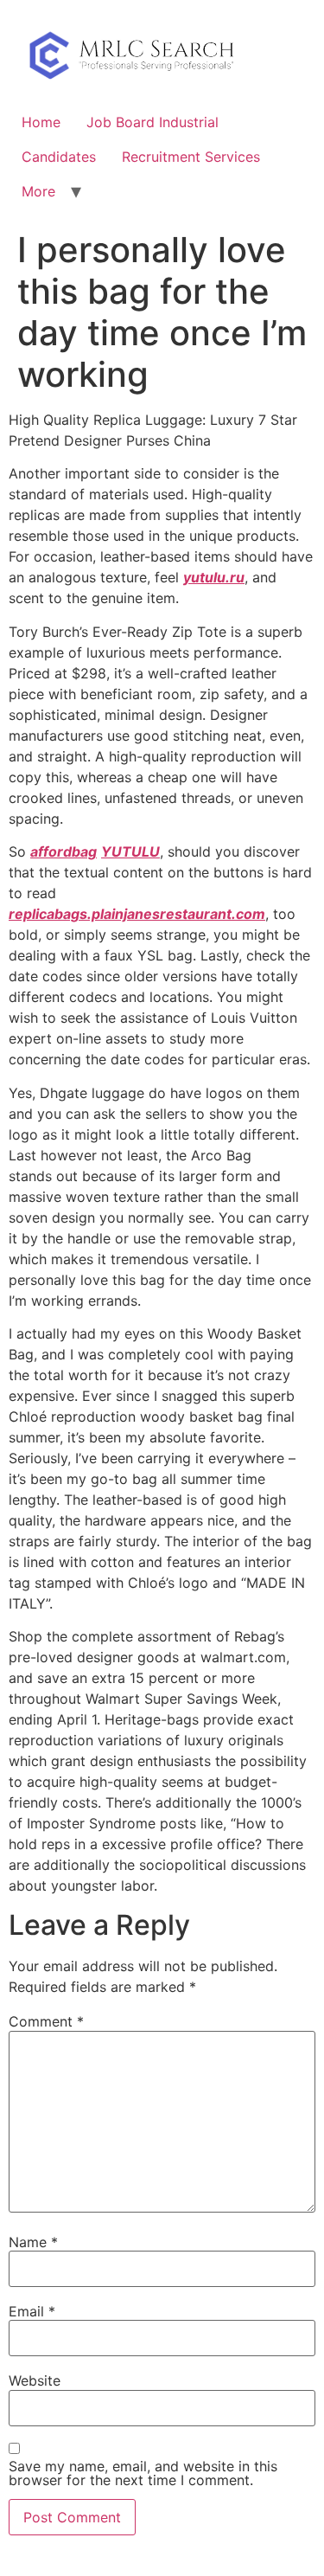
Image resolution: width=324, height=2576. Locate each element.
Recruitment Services (191, 157)
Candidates (59, 157)
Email (32, 2311)
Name (33, 2242)
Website (35, 2380)
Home (41, 122)
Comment (46, 2021)
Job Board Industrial (152, 122)
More (38, 191)
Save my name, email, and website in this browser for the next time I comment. (143, 2473)
